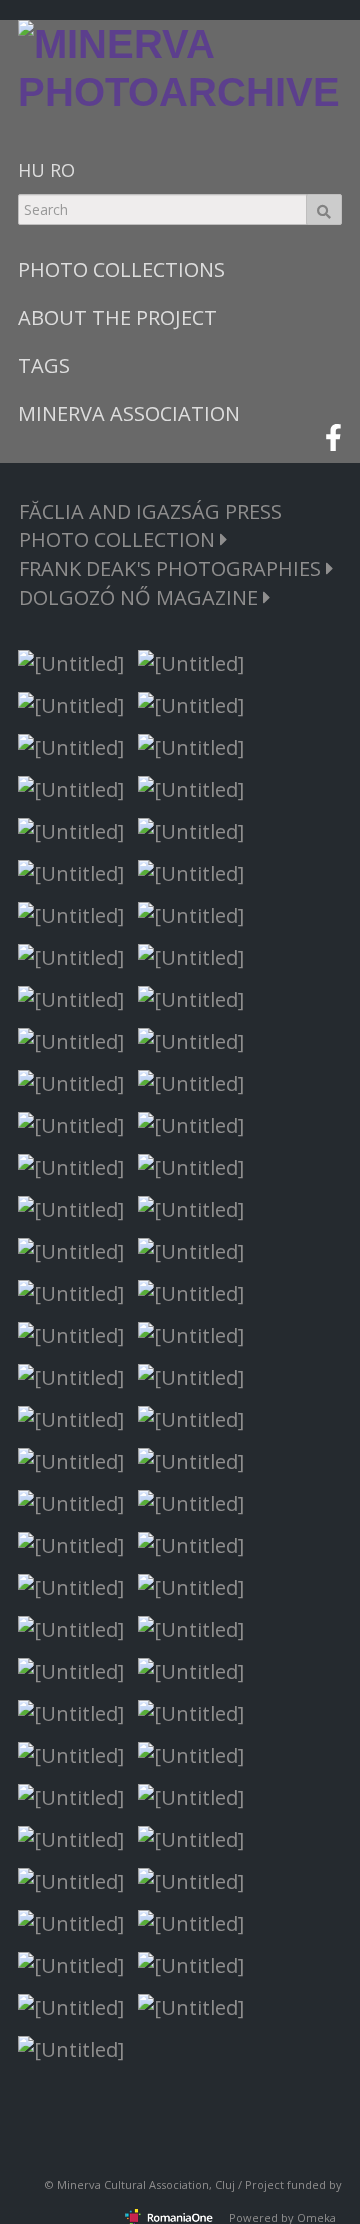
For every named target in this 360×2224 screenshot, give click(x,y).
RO (62, 170)
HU (31, 170)
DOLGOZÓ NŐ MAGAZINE (141, 597)
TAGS (44, 365)
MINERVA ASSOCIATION (129, 413)
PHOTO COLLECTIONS (121, 269)
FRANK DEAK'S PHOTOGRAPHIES (172, 568)
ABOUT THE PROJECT (117, 317)
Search (324, 209)
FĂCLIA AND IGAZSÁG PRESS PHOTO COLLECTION (150, 525)
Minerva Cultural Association (133, 2184)
